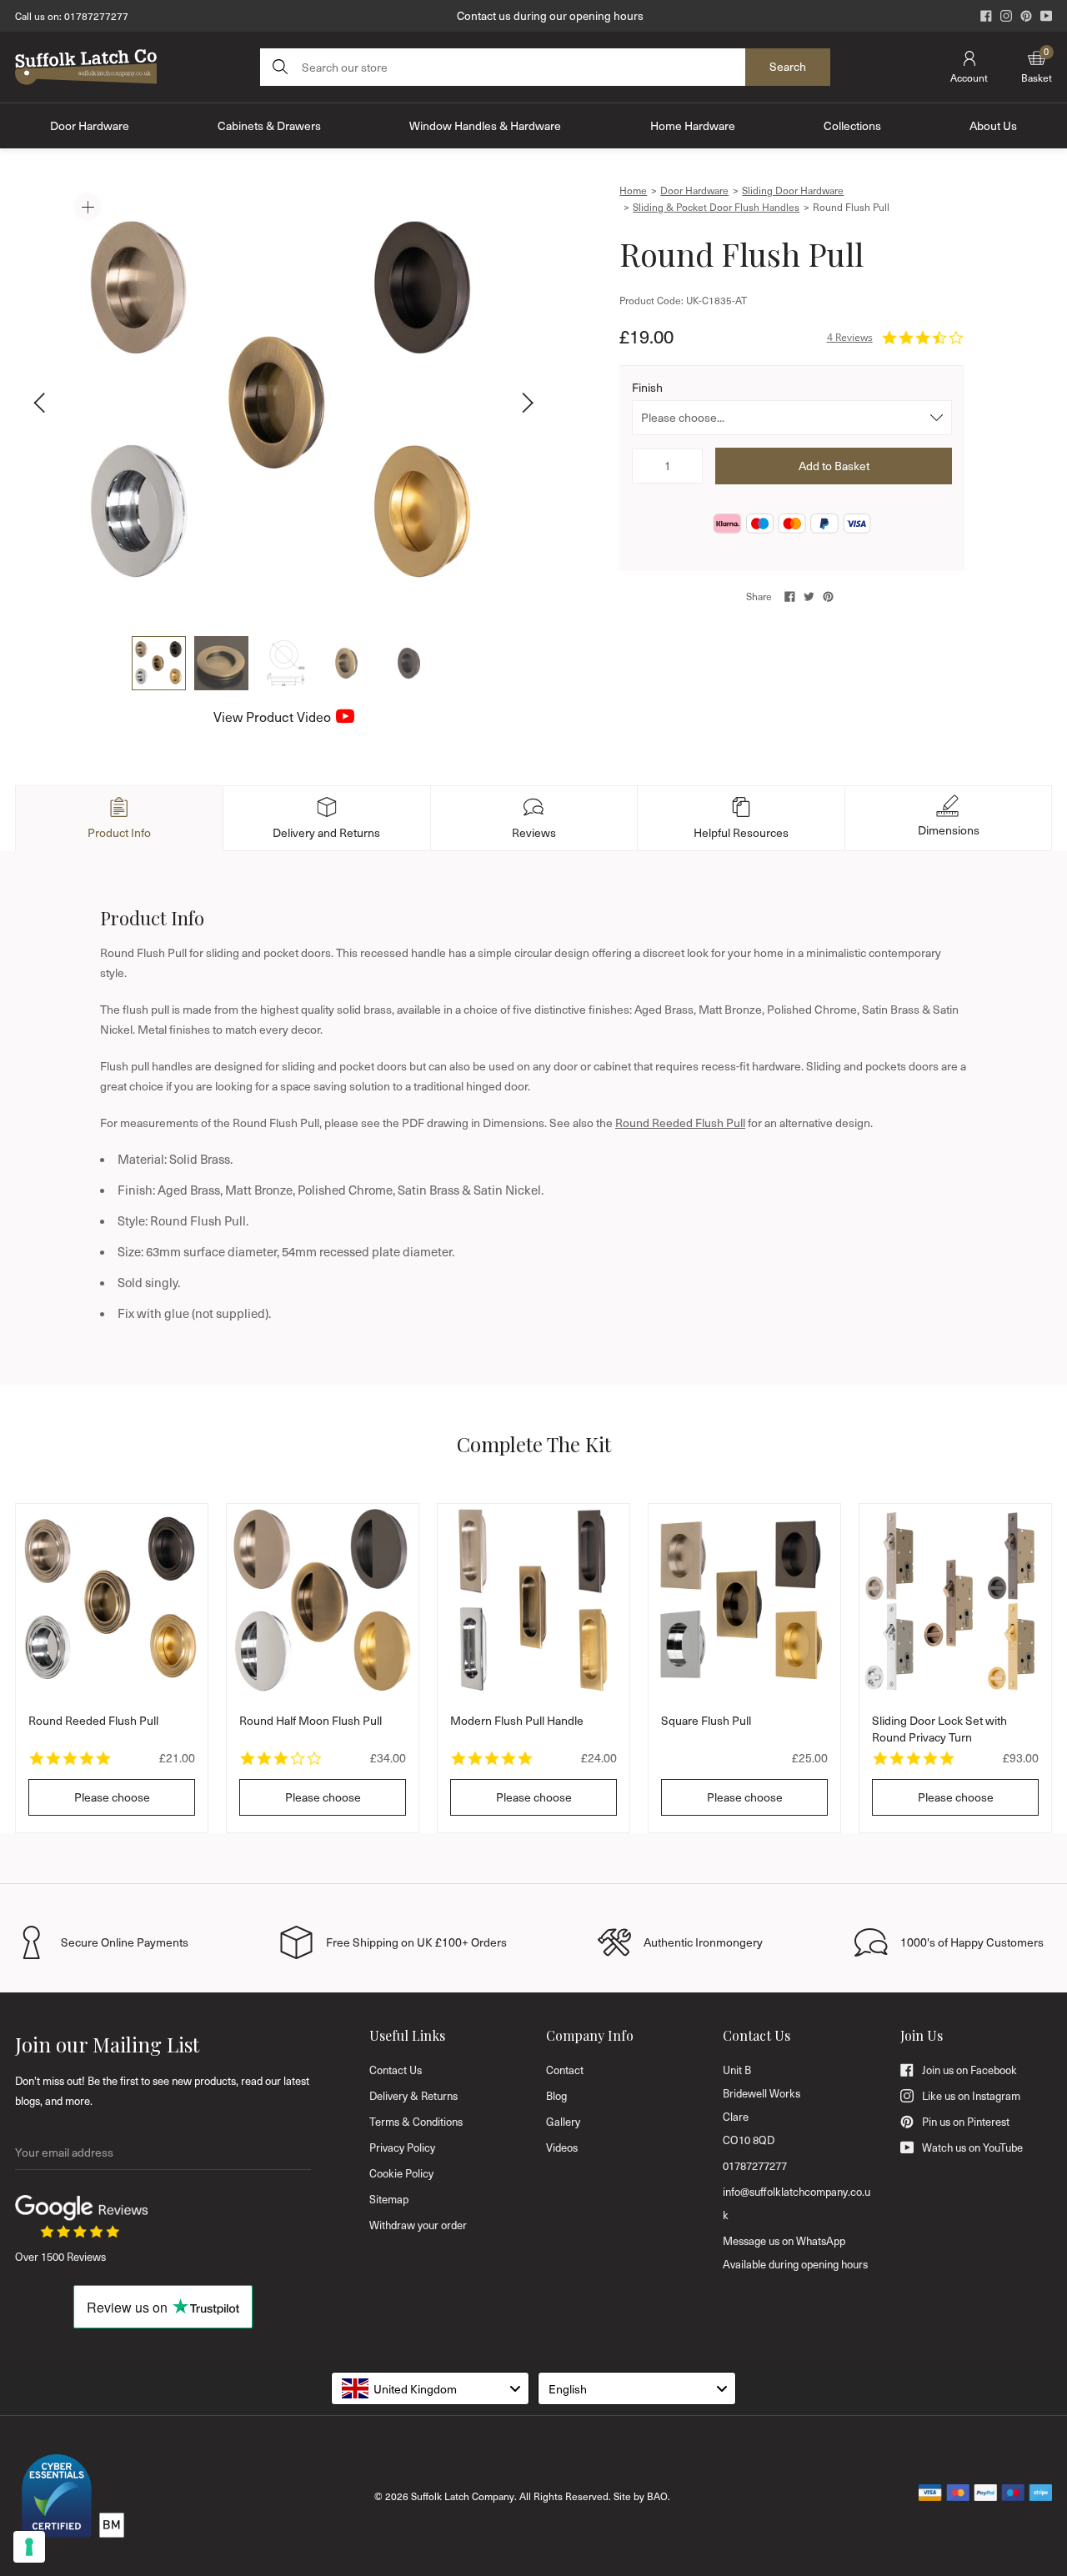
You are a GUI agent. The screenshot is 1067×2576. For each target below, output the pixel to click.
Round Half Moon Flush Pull (311, 1720)
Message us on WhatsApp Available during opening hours (795, 2253)
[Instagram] (1006, 16)
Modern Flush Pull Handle (517, 1720)
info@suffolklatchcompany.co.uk (796, 2203)
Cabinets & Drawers (269, 125)
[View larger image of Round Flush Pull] (283, 403)
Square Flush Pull (706, 1720)
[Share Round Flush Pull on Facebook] (790, 596)
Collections (852, 125)
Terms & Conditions (416, 2122)
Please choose (112, 1797)
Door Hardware (90, 125)
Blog (556, 2096)
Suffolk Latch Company (463, 2496)
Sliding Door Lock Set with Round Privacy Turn (939, 1729)
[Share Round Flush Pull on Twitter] (809, 596)
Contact (565, 2070)
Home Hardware (693, 125)
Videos (562, 2148)
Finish (647, 387)
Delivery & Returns (413, 2096)
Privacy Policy (402, 2148)
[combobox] (430, 2388)
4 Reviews (850, 337)
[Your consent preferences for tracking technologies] (29, 2547)
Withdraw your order (418, 2225)
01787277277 (96, 16)
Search (788, 66)
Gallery (563, 2122)
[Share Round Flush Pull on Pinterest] (828, 596)
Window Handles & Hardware (485, 125)
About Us (993, 125)
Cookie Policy (401, 2173)
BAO (657, 2496)
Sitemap (389, 2199)
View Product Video (272, 717)
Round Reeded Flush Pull (680, 1123)
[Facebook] (986, 16)
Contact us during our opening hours (550, 15)
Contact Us (396, 2070)
